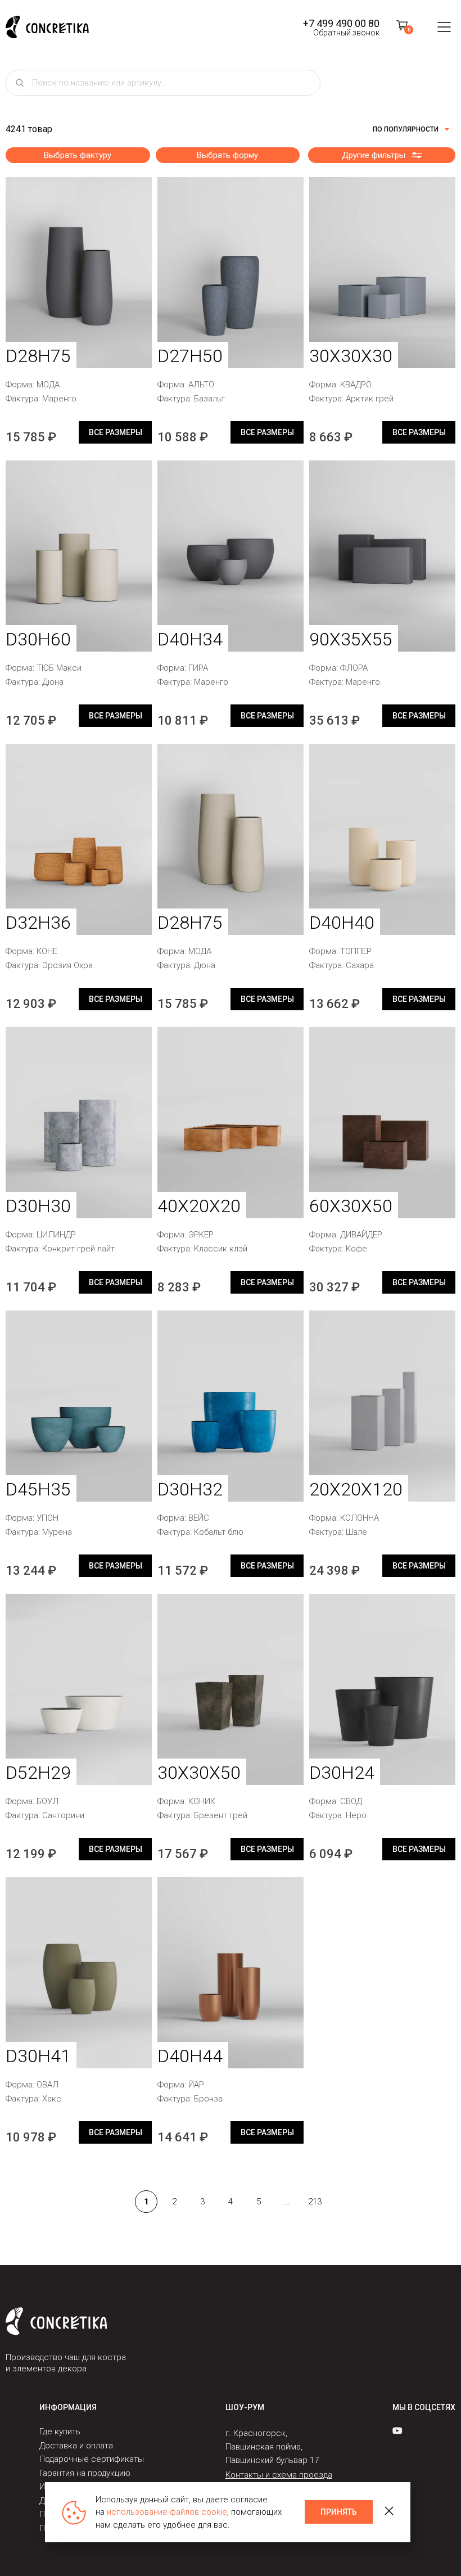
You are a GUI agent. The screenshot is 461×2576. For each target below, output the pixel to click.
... (287, 2202)
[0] (402, 27)
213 (315, 2202)
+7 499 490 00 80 (341, 23)
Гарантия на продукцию (85, 2473)
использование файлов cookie (167, 2512)
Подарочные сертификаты (92, 2459)
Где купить (60, 2432)
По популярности (406, 129)
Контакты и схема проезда (279, 2475)
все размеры (116, 432)
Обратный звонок (346, 33)
